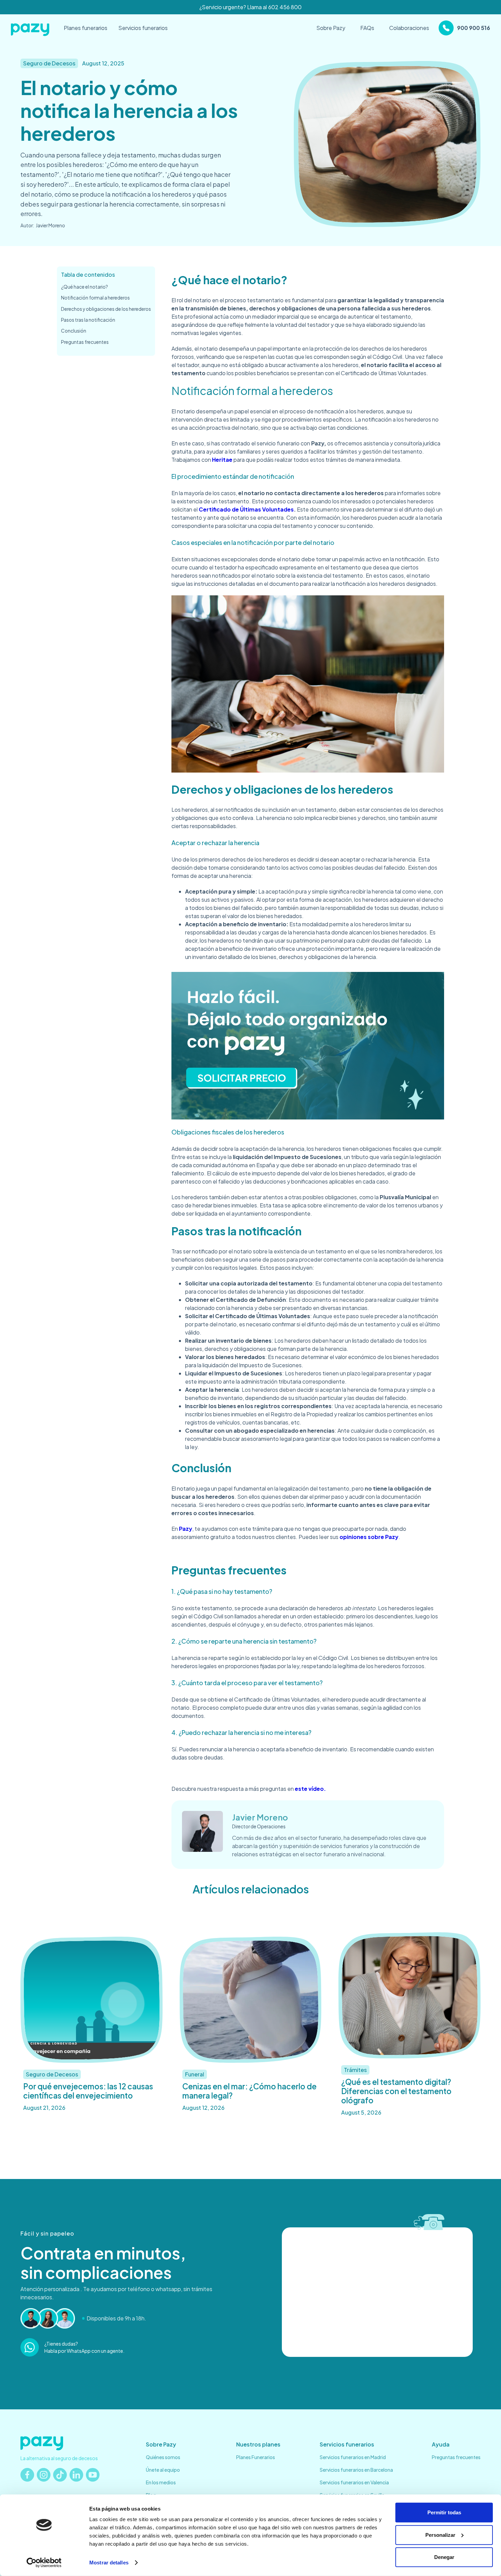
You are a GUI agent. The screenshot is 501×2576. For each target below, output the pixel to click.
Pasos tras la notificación (88, 320)
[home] (31, 28)
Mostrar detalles (109, 2563)
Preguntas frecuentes (85, 342)
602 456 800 (285, 7)
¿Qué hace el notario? (85, 287)
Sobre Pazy (331, 28)
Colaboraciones (409, 28)
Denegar (444, 2557)
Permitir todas (444, 2512)
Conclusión (74, 331)
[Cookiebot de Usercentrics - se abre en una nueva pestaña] (44, 2563)
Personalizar (440, 2535)
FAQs (367, 28)
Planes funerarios (86, 28)
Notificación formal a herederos (95, 298)
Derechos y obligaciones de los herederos (106, 309)
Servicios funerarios (143, 28)
